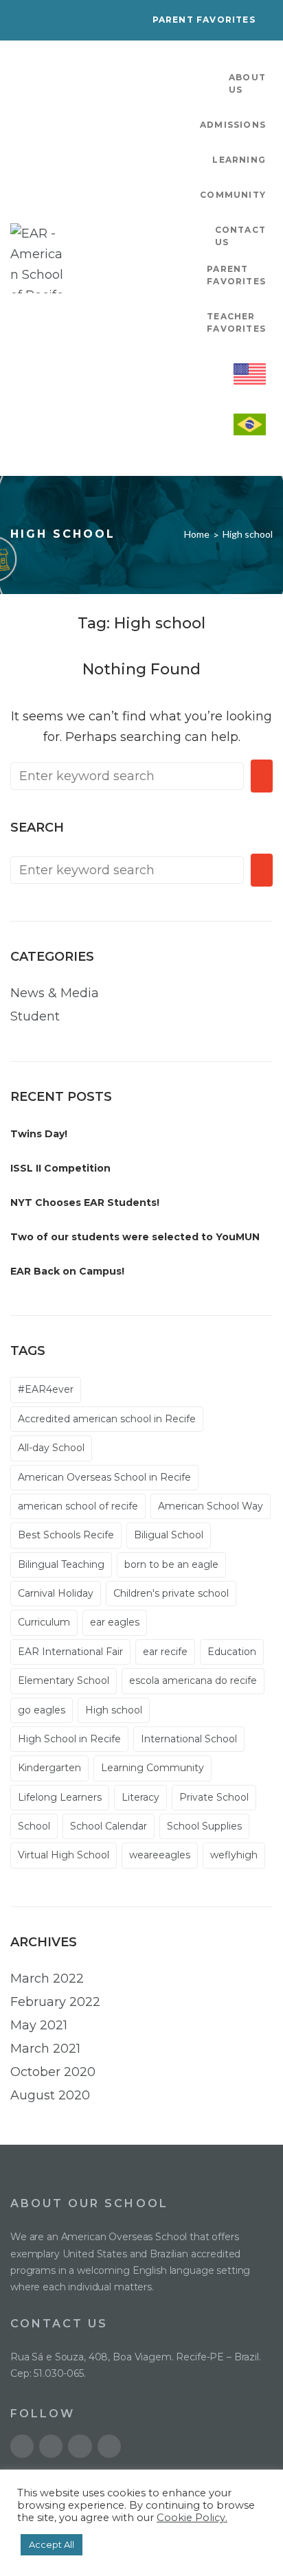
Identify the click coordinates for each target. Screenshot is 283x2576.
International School (189, 1739)
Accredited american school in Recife (107, 1419)
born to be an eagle (171, 1564)
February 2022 (55, 2002)
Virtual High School (64, 1855)
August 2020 (50, 2095)
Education (232, 1652)
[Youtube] (22, 2446)
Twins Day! (39, 1134)
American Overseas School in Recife (104, 1477)
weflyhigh (234, 1855)
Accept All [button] (52, 2544)
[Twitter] (51, 2446)
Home (197, 534)
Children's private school (171, 1593)
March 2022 (47, 1979)
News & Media (55, 993)
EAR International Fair (70, 1652)
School (34, 1826)
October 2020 (53, 2072)
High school (114, 1710)
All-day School (51, 1448)
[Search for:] (127, 776)
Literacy (140, 1797)
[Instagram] (109, 2446)
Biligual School (169, 1535)
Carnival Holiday (56, 1593)
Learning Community (152, 1768)
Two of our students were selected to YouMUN (135, 1237)
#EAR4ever (46, 1389)
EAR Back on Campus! (67, 1271)
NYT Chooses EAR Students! (85, 1202)
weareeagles (160, 1855)
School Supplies (204, 1826)
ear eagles (115, 1622)
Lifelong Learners (60, 1797)
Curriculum (44, 1622)
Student (35, 1016)
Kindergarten (49, 1768)
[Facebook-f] (80, 2446)
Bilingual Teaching (61, 1564)
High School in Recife (69, 1739)
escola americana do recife (193, 1680)
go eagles (42, 1710)
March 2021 (45, 2049)
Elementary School (64, 1680)
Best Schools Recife (66, 1535)
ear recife (165, 1652)
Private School (214, 1797)
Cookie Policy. (192, 2518)
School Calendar (109, 1826)
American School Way (211, 1506)
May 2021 (39, 2025)
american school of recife (78, 1506)
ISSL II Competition (60, 1168)
